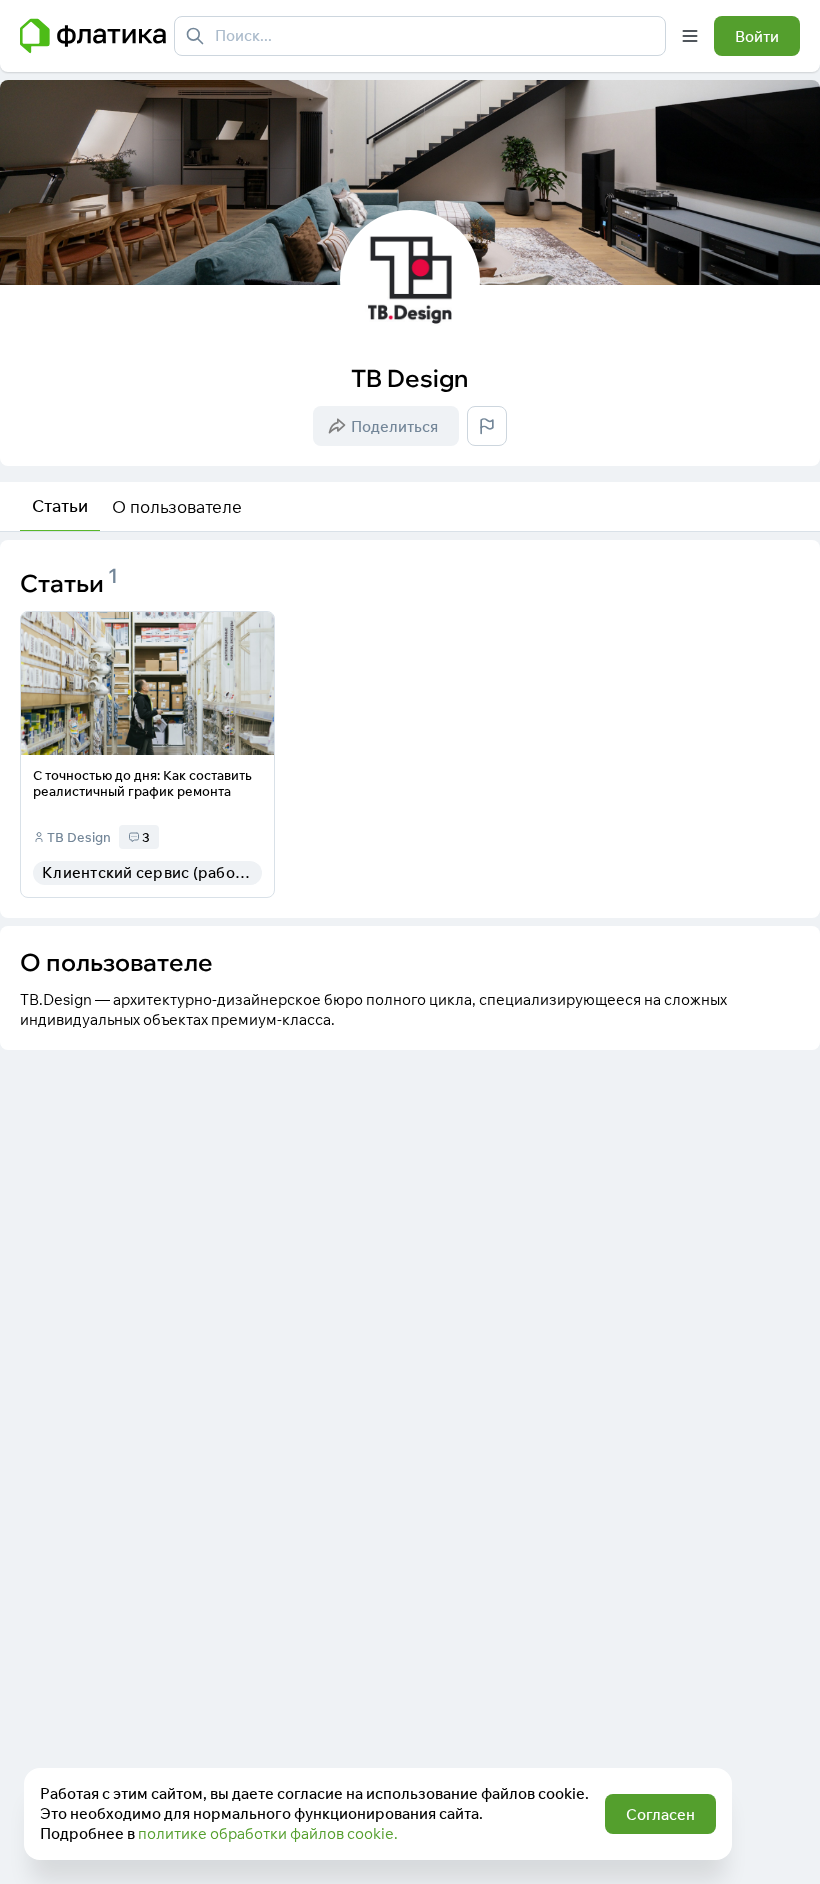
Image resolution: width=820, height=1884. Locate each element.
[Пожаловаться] (487, 426)
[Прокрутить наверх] (784, 1848)
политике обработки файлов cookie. (268, 1833)
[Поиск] (195, 36)
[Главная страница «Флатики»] (93, 36)
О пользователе (177, 506)
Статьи (60, 505)
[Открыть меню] (690, 36)
